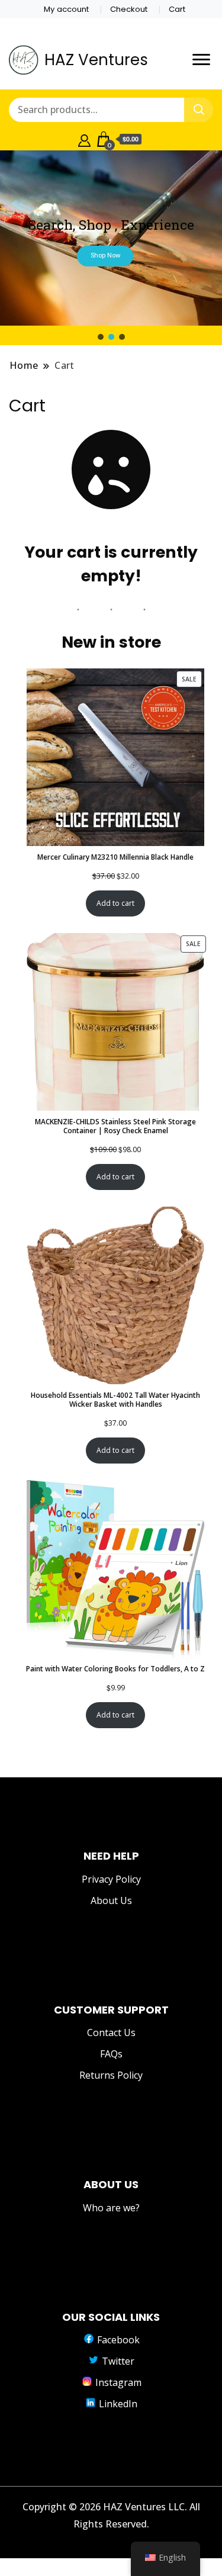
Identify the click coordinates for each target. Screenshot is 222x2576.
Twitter (117, 2361)
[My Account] (84, 139)
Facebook (117, 2340)
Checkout (129, 9)
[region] (111, 246)
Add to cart (115, 903)
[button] (101, 337)
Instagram (117, 2382)
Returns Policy (111, 2075)
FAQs (111, 2054)
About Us (111, 1900)
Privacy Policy (111, 1879)
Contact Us (111, 2033)
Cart (177, 9)
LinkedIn (117, 2404)
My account (66, 9)
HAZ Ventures (96, 60)
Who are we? (111, 2208)
